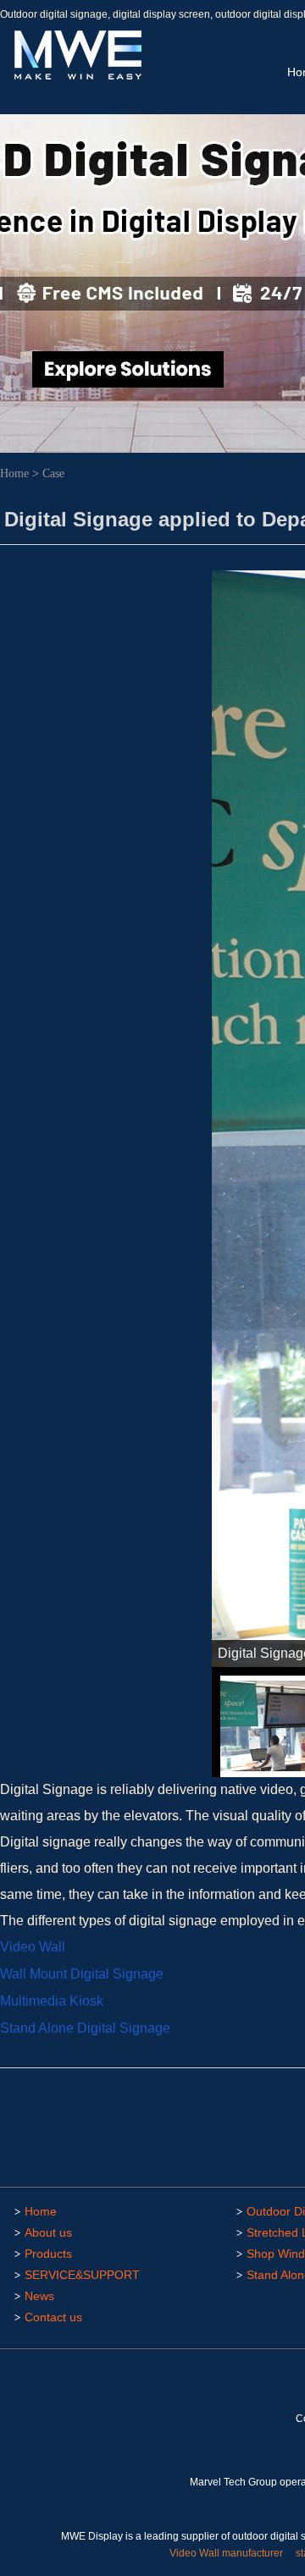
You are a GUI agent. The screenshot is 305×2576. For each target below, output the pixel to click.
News (39, 2296)
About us (48, 2232)
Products (48, 2254)
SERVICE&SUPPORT (82, 2275)
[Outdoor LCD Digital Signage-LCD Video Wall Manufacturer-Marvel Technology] (76, 77)
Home (14, 473)
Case (53, 473)
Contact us (53, 2317)
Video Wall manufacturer (226, 2553)
